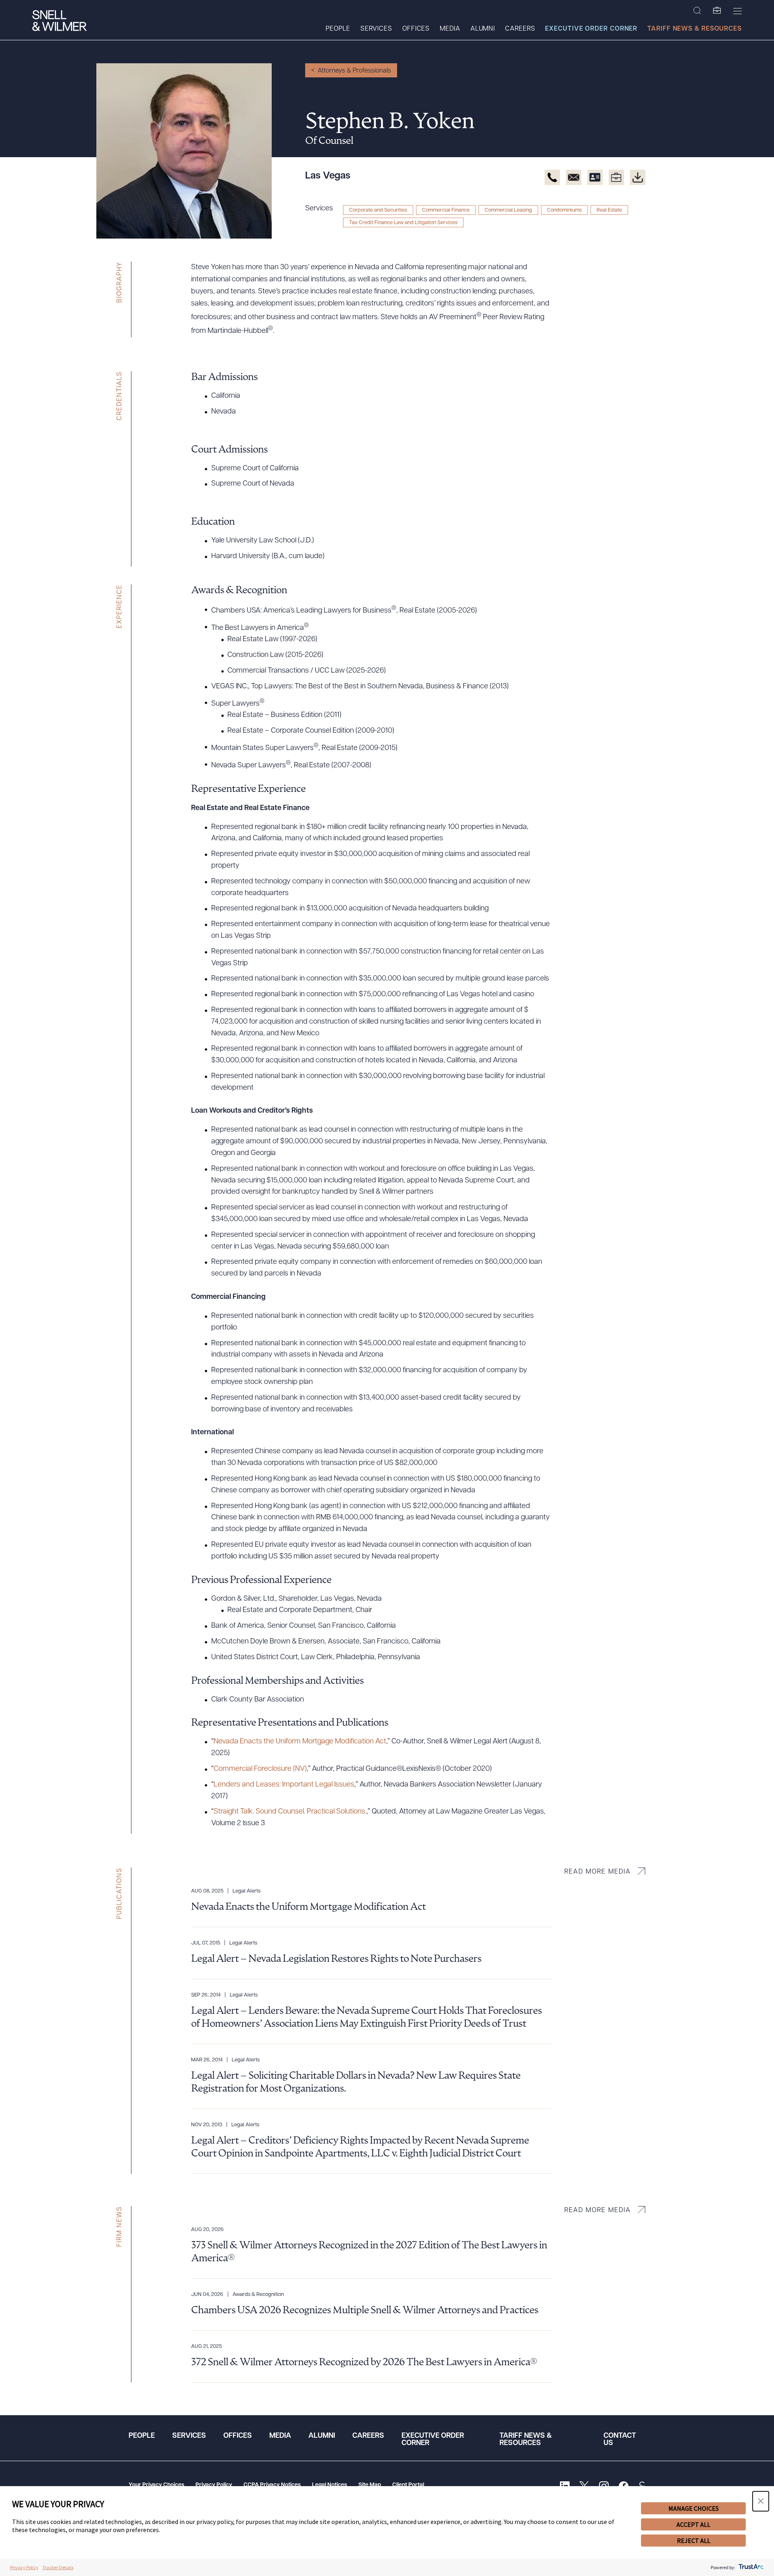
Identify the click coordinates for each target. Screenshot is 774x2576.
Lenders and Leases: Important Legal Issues (284, 1785)
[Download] (638, 177)
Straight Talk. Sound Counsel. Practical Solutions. (290, 1812)
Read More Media (598, 1872)
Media (450, 29)
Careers (520, 29)
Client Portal (408, 2485)
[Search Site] (697, 11)
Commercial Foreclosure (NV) (260, 1769)
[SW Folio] (717, 11)
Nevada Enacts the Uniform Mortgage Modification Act (300, 1742)
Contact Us (620, 2440)
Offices (416, 29)
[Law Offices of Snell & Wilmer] (59, 22)
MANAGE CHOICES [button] (694, 2508)
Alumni (483, 29)
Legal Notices (330, 2485)
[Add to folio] (616, 177)
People (338, 29)
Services (376, 29)
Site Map (370, 2485)
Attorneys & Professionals (354, 71)
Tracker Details (58, 2567)
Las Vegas (328, 176)
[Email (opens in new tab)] (574, 177)
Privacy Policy (214, 2485)
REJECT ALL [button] (694, 2541)
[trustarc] (750, 2567)
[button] (761, 2501)
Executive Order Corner (591, 29)
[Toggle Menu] (738, 11)
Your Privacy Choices (156, 2485)
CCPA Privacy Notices (272, 2485)
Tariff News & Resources (695, 29)
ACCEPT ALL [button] (693, 2524)
